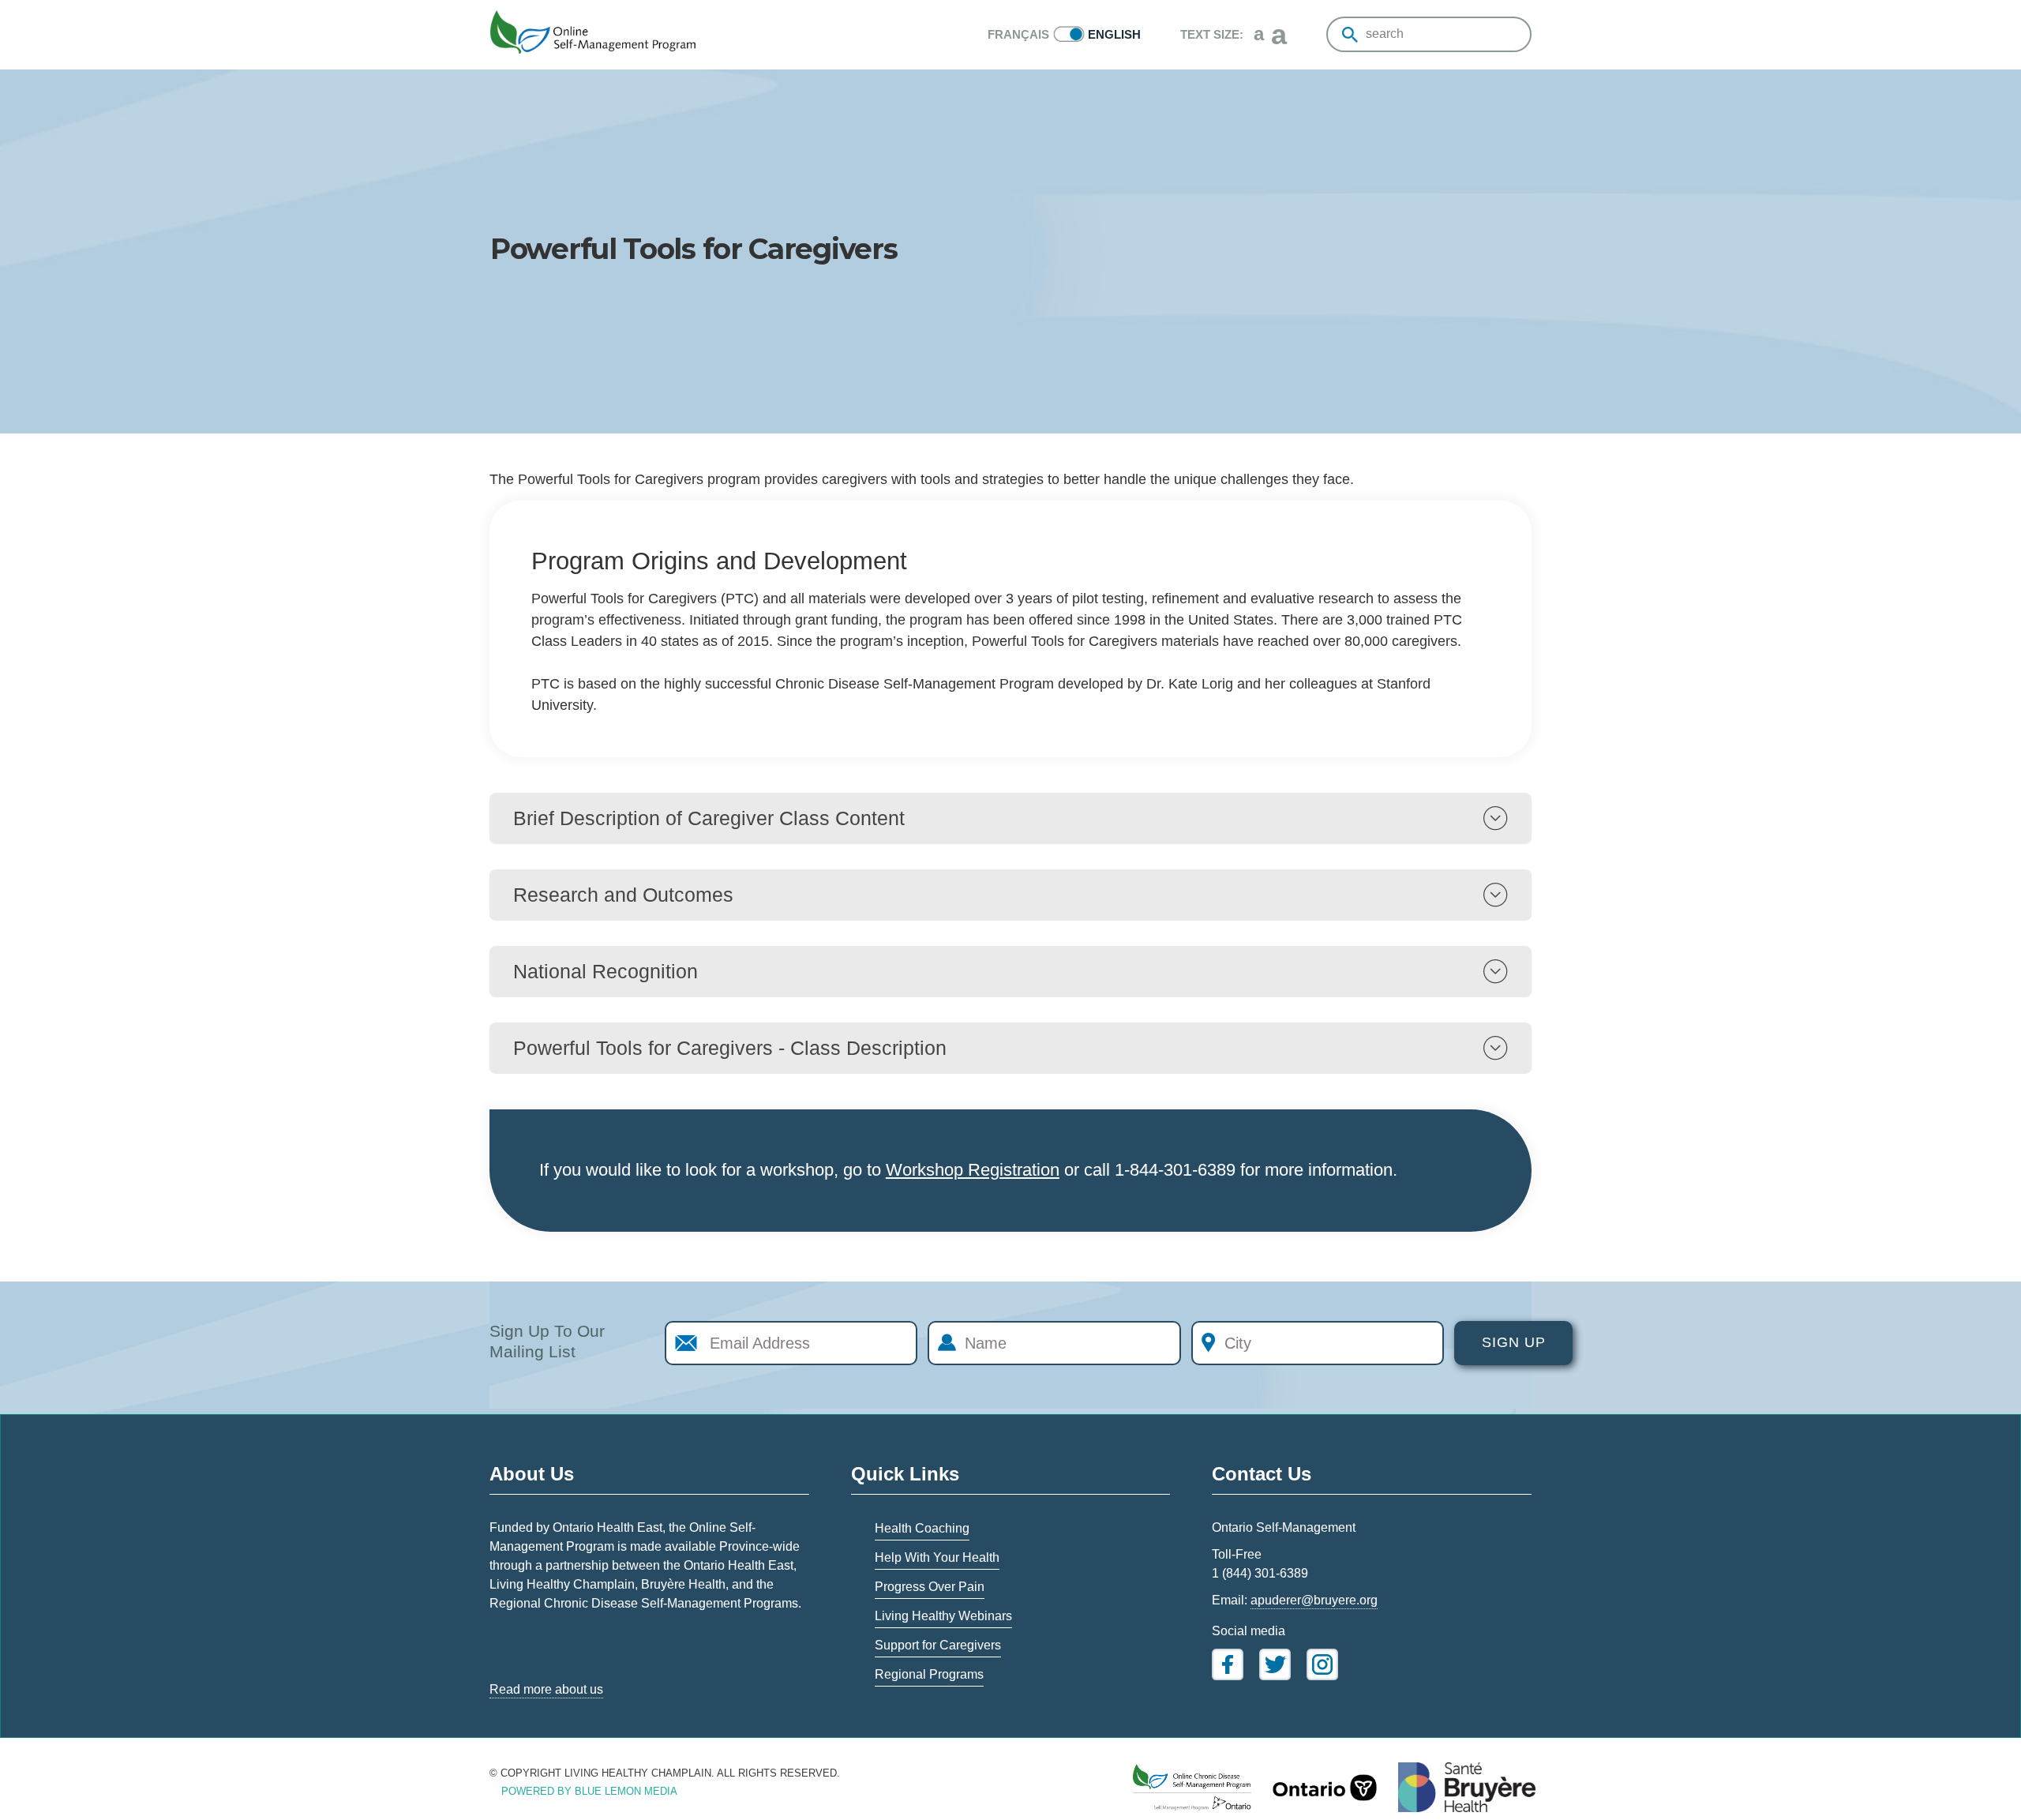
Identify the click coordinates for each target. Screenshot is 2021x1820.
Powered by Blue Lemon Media (589, 1791)
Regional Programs (929, 1674)
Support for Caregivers (938, 1645)
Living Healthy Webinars (943, 1616)
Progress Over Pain (930, 1587)
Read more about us (546, 1689)
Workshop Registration (973, 1170)
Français (1018, 34)
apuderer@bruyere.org (1314, 1600)
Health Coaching (922, 1528)
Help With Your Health (937, 1557)
